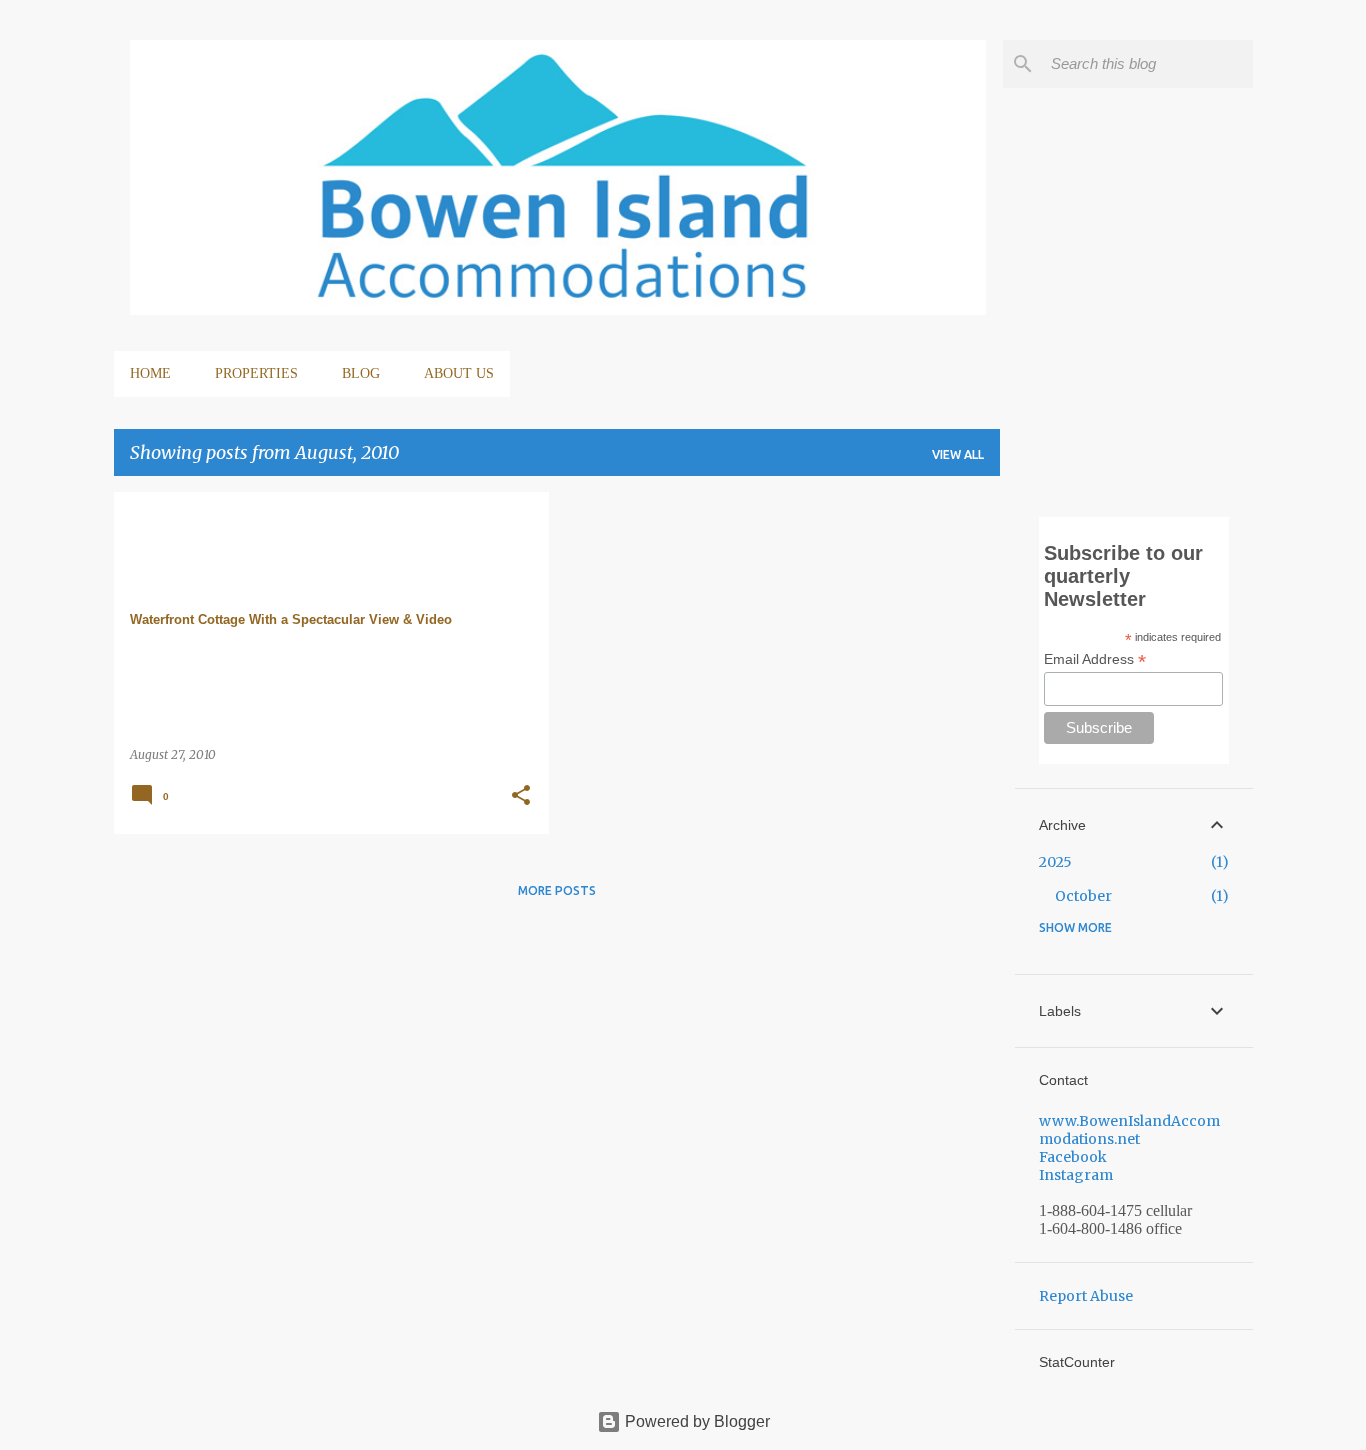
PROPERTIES (256, 373)
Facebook (1073, 1157)
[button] (521, 796)
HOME (150, 373)
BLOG (361, 373)
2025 (1055, 862)
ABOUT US (459, 373)
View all (958, 454)
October (1083, 896)
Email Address (1095, 659)
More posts (557, 890)
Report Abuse (1086, 1296)
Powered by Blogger (695, 1421)
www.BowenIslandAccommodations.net (1129, 1130)
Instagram (1076, 1175)
